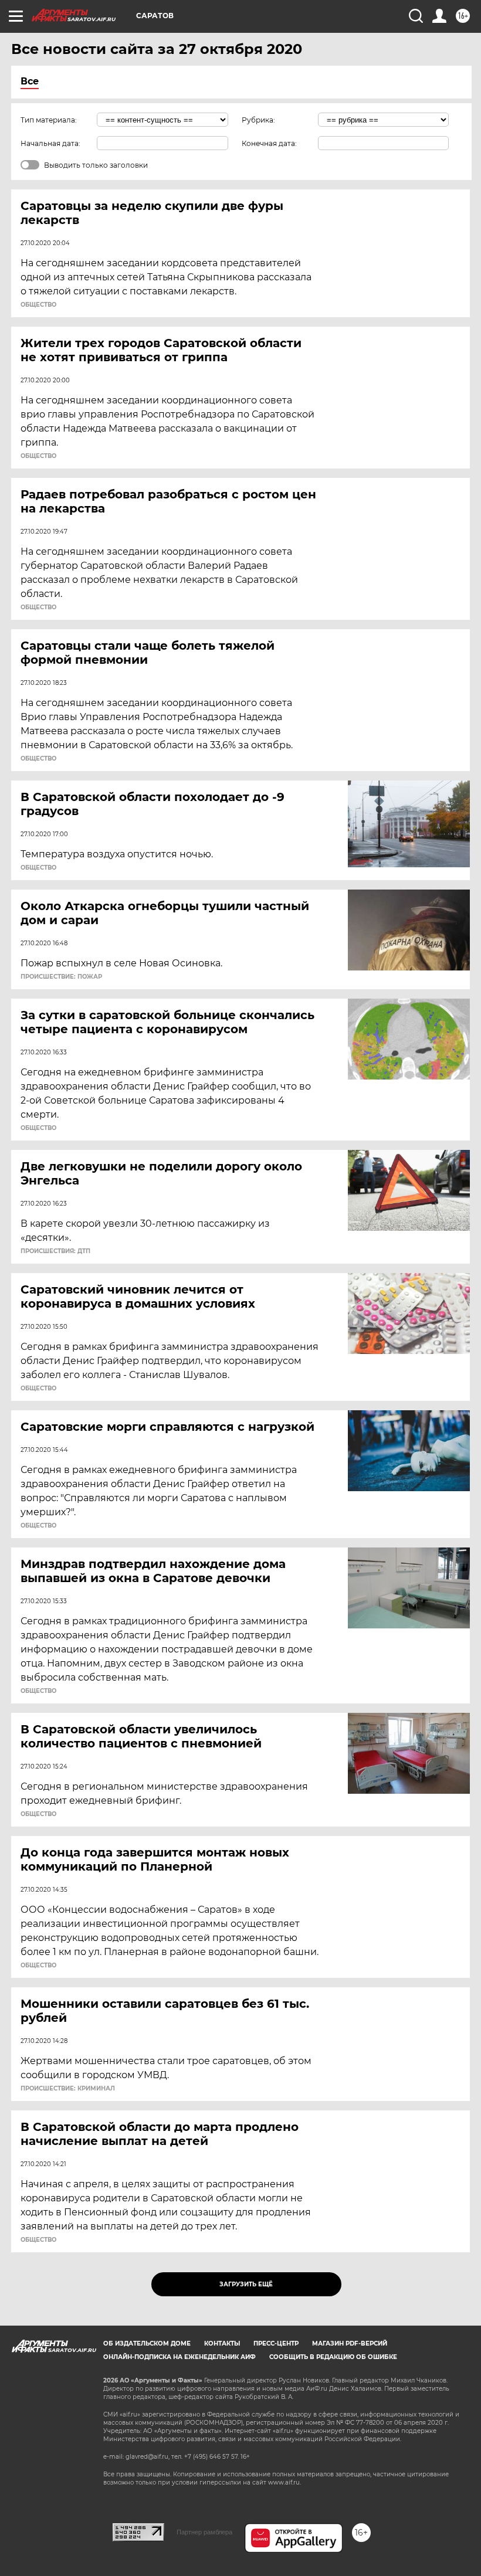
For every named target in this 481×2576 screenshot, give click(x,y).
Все (30, 81)
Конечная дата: (269, 143)
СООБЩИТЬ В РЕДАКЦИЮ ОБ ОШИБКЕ (333, 2357)
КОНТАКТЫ (222, 2343)
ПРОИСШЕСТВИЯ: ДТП (55, 1251)
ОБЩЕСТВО (38, 305)
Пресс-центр (276, 2343)
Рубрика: (258, 120)
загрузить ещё (246, 2284)
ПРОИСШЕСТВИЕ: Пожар (61, 977)
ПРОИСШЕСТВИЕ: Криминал (68, 2089)
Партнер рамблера (204, 2532)
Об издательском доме (147, 2343)
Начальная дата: (50, 143)
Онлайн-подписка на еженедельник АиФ (179, 2357)
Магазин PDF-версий (350, 2343)
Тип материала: (49, 120)
